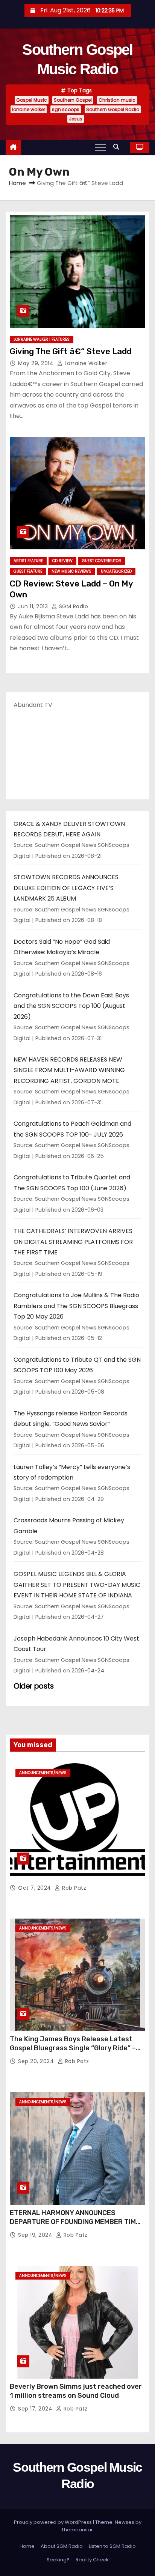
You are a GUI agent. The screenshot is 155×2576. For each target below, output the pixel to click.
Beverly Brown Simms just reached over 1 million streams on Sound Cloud (76, 2391)
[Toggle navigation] (100, 147)
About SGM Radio (62, 2546)
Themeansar (77, 2530)
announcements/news (43, 1773)
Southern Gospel (73, 100)
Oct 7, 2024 (35, 1888)
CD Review (62, 561)
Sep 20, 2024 (37, 2061)
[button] (118, 147)
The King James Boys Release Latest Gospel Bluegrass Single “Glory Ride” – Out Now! (73, 2048)
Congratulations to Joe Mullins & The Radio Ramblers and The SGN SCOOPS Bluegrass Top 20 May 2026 (76, 1306)
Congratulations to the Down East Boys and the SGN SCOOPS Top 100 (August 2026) (71, 1006)
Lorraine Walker (85, 363)
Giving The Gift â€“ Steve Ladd (71, 351)
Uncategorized (116, 571)
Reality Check (92, 2560)
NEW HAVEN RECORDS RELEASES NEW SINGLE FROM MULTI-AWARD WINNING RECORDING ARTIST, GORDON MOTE (69, 1070)
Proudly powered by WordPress (53, 2522)
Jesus (76, 119)
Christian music (117, 100)
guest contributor (102, 561)
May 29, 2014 (37, 363)
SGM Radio (73, 606)
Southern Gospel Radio (113, 109)
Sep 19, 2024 (36, 2235)
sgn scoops (66, 109)
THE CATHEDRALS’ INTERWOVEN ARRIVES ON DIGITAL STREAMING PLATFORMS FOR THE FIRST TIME (73, 1242)
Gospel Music (32, 100)
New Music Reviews (71, 571)
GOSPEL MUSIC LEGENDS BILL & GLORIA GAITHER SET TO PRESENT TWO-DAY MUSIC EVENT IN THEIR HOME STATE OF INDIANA (77, 1585)
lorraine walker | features (42, 339)
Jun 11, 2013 (34, 606)
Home (17, 183)
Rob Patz (73, 1888)
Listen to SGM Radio (112, 2546)
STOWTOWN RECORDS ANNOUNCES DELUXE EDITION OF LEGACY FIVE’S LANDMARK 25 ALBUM (66, 888)
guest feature (28, 571)
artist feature (28, 561)
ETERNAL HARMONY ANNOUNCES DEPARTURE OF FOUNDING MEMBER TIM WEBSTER (73, 2222)
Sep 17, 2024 (36, 2409)
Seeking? (58, 2560)
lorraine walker (29, 109)
